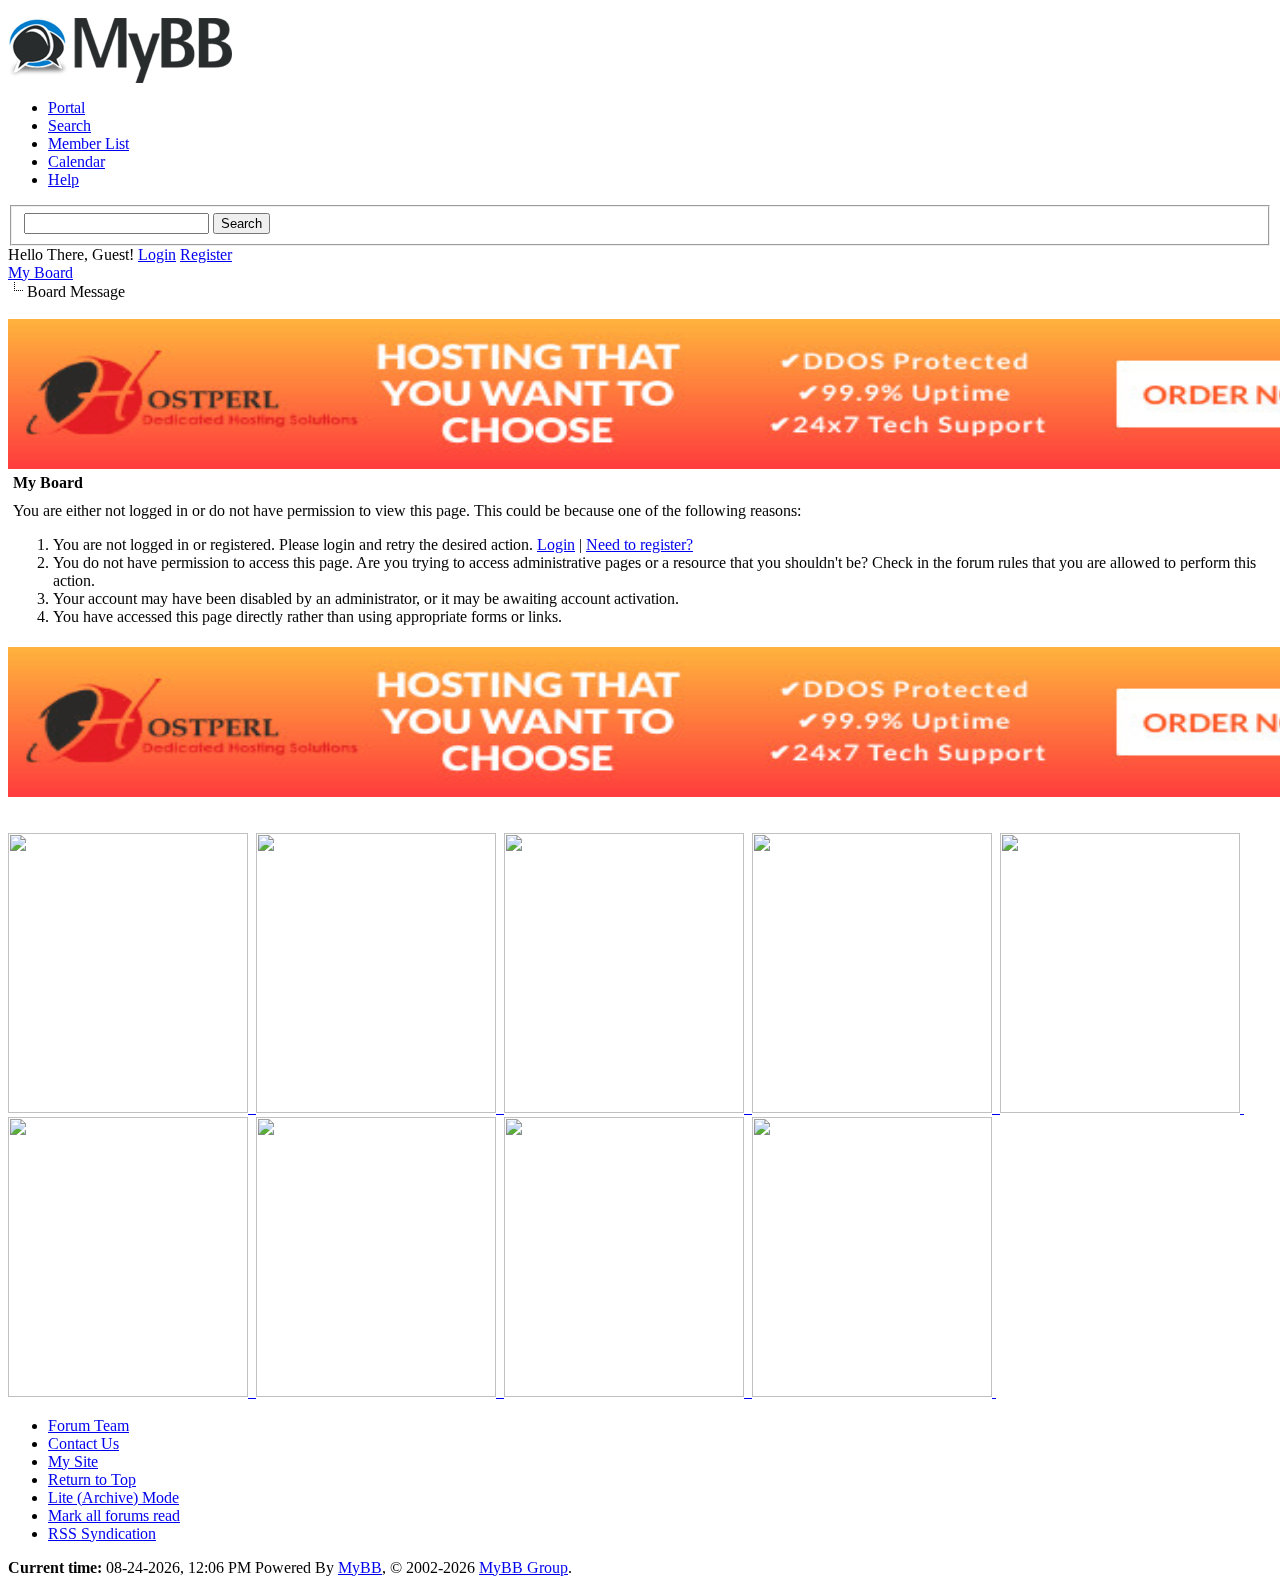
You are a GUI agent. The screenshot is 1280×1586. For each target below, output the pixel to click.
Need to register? (639, 544)
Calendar (76, 161)
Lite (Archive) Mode (113, 1497)
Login (157, 254)
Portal (66, 107)
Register (206, 254)
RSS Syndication (102, 1533)
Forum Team (88, 1425)
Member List (88, 143)
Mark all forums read (114, 1515)
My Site (73, 1461)
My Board (40, 272)
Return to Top (92, 1479)
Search (69, 125)
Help (63, 179)
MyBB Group (523, 1567)
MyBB (360, 1567)
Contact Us (83, 1443)
